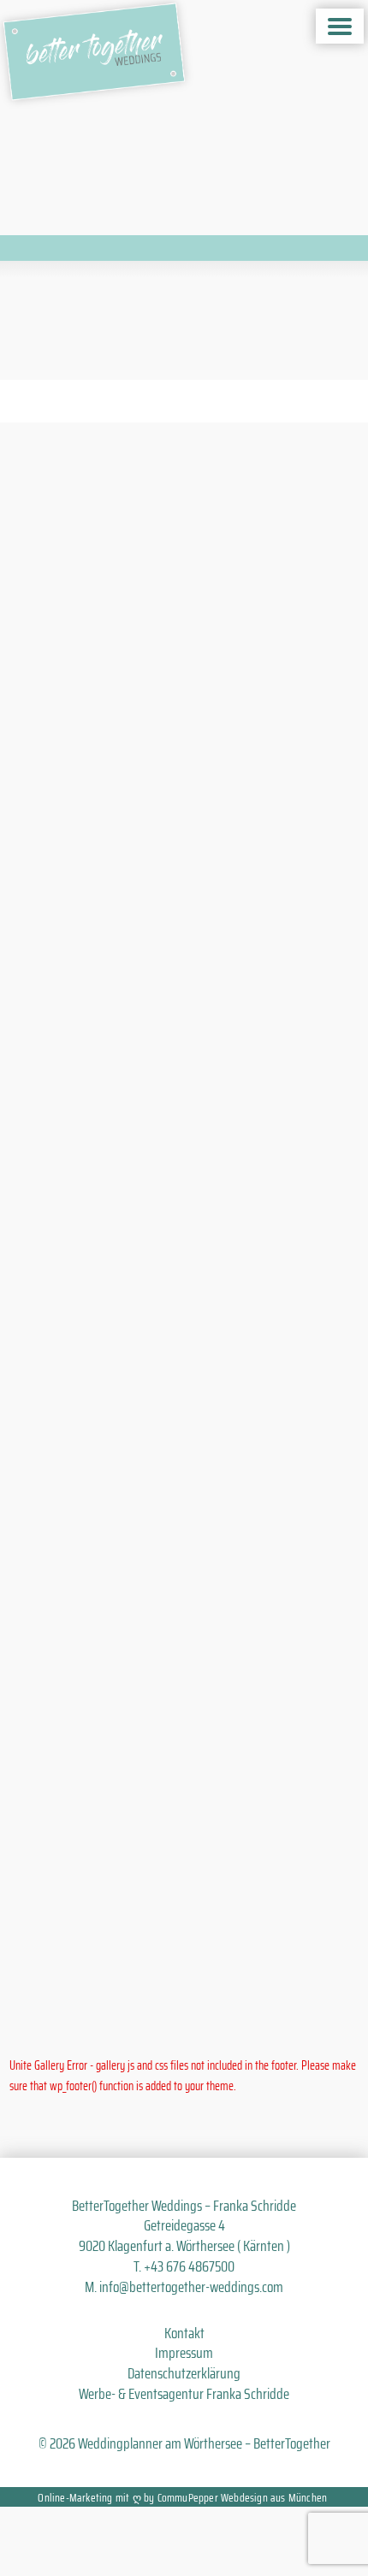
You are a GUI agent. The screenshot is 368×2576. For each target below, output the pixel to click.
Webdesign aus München (274, 2498)
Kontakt (184, 2333)
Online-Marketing (75, 2498)
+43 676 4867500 (189, 2266)
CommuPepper (188, 2498)
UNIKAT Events (129, 1180)
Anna (194, 1180)
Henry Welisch (118, 1111)
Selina (243, 1180)
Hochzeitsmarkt (83, 1700)
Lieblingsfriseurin (137, 1146)
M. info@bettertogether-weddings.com (184, 2287)
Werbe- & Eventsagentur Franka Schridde (184, 2394)
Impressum (184, 2353)
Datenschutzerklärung (184, 2373)
